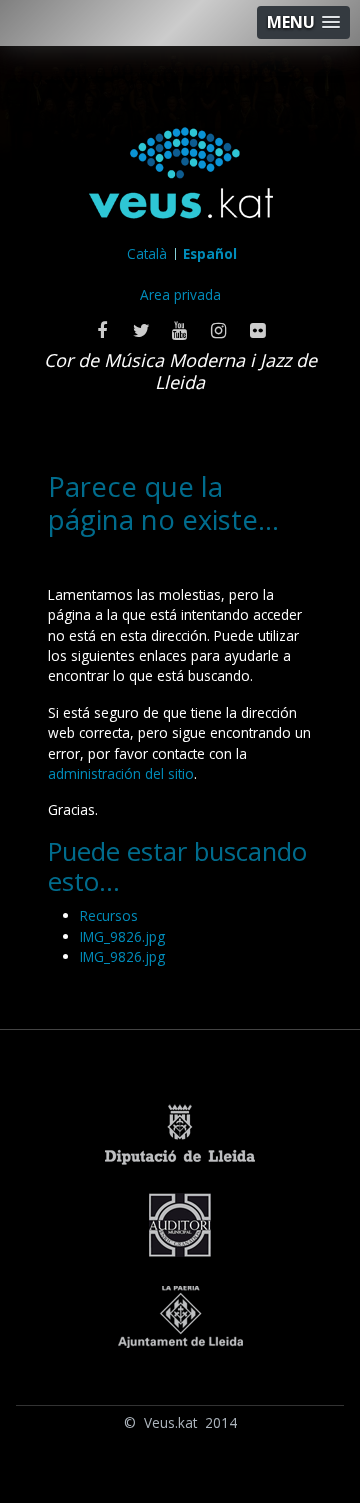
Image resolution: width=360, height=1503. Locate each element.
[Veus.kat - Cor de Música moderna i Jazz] (180, 177)
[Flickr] (258, 330)
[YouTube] (180, 330)
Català (147, 253)
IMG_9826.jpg (122, 936)
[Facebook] (102, 330)
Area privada (180, 294)
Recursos (109, 915)
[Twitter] (141, 330)
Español (210, 253)
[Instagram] (219, 330)
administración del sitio (121, 773)
